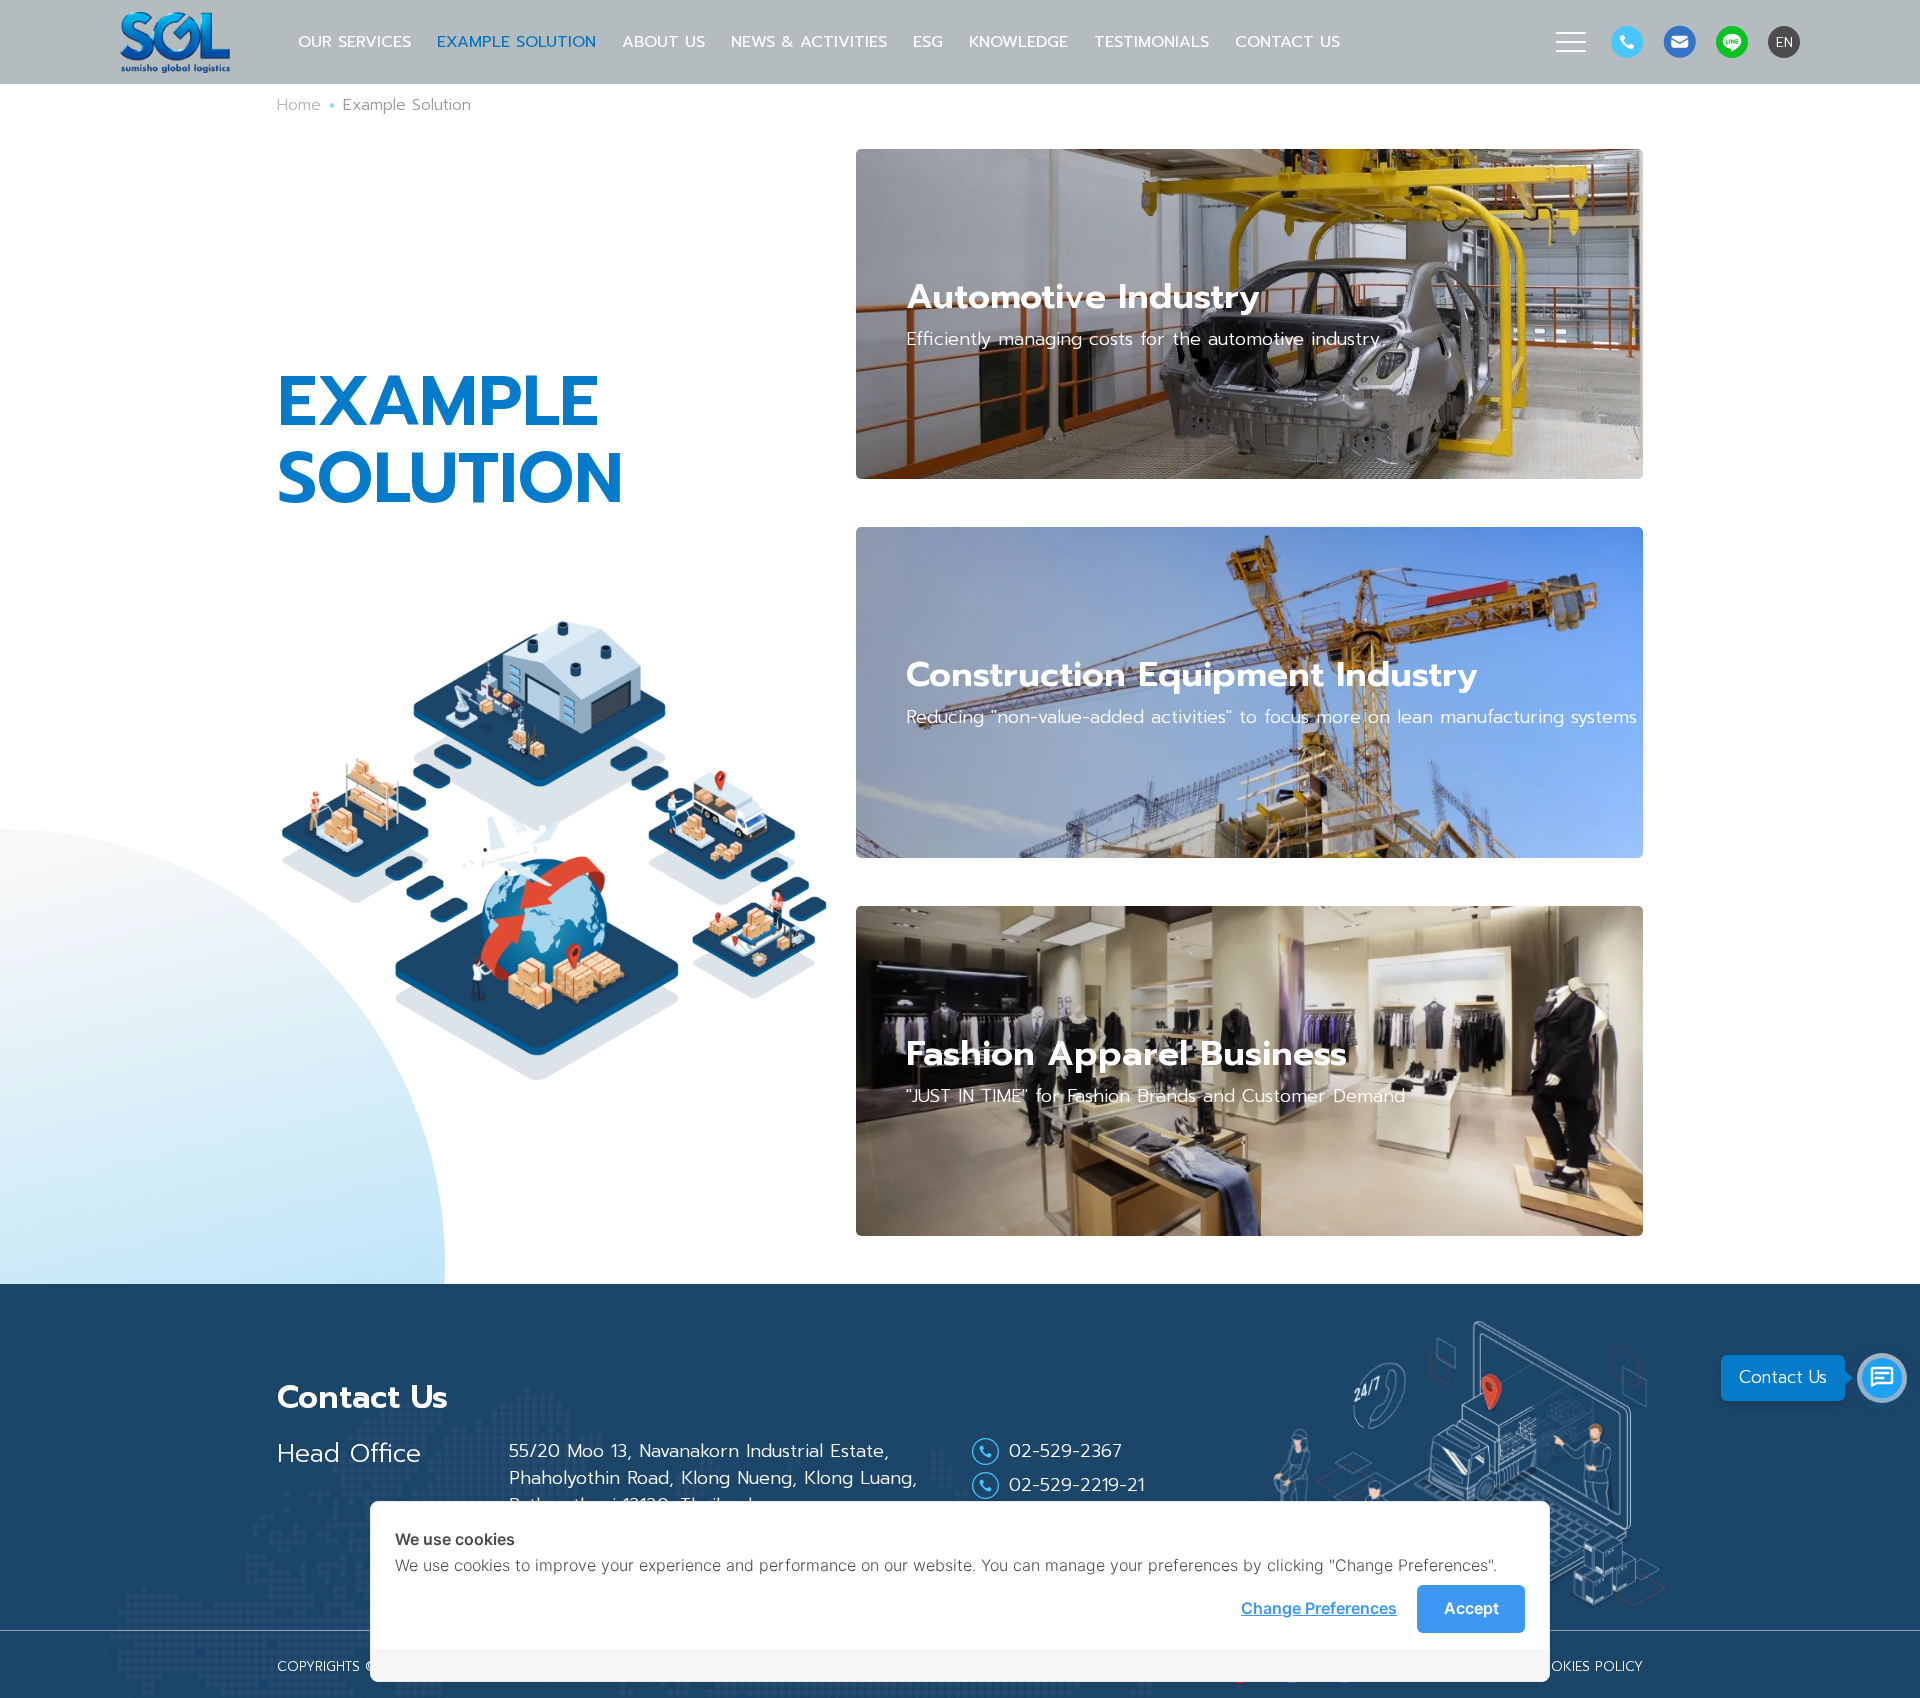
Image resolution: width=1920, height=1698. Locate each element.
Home (299, 105)
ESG (928, 42)
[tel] (1627, 42)
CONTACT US (1287, 42)
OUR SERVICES (354, 42)
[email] (1680, 42)
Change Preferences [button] (1319, 1608)
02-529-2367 (1065, 1451)
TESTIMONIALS (1151, 42)
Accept (1471, 1608)
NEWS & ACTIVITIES (809, 42)
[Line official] (1732, 42)
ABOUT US (663, 42)
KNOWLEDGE (1018, 42)
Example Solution (516, 42)
